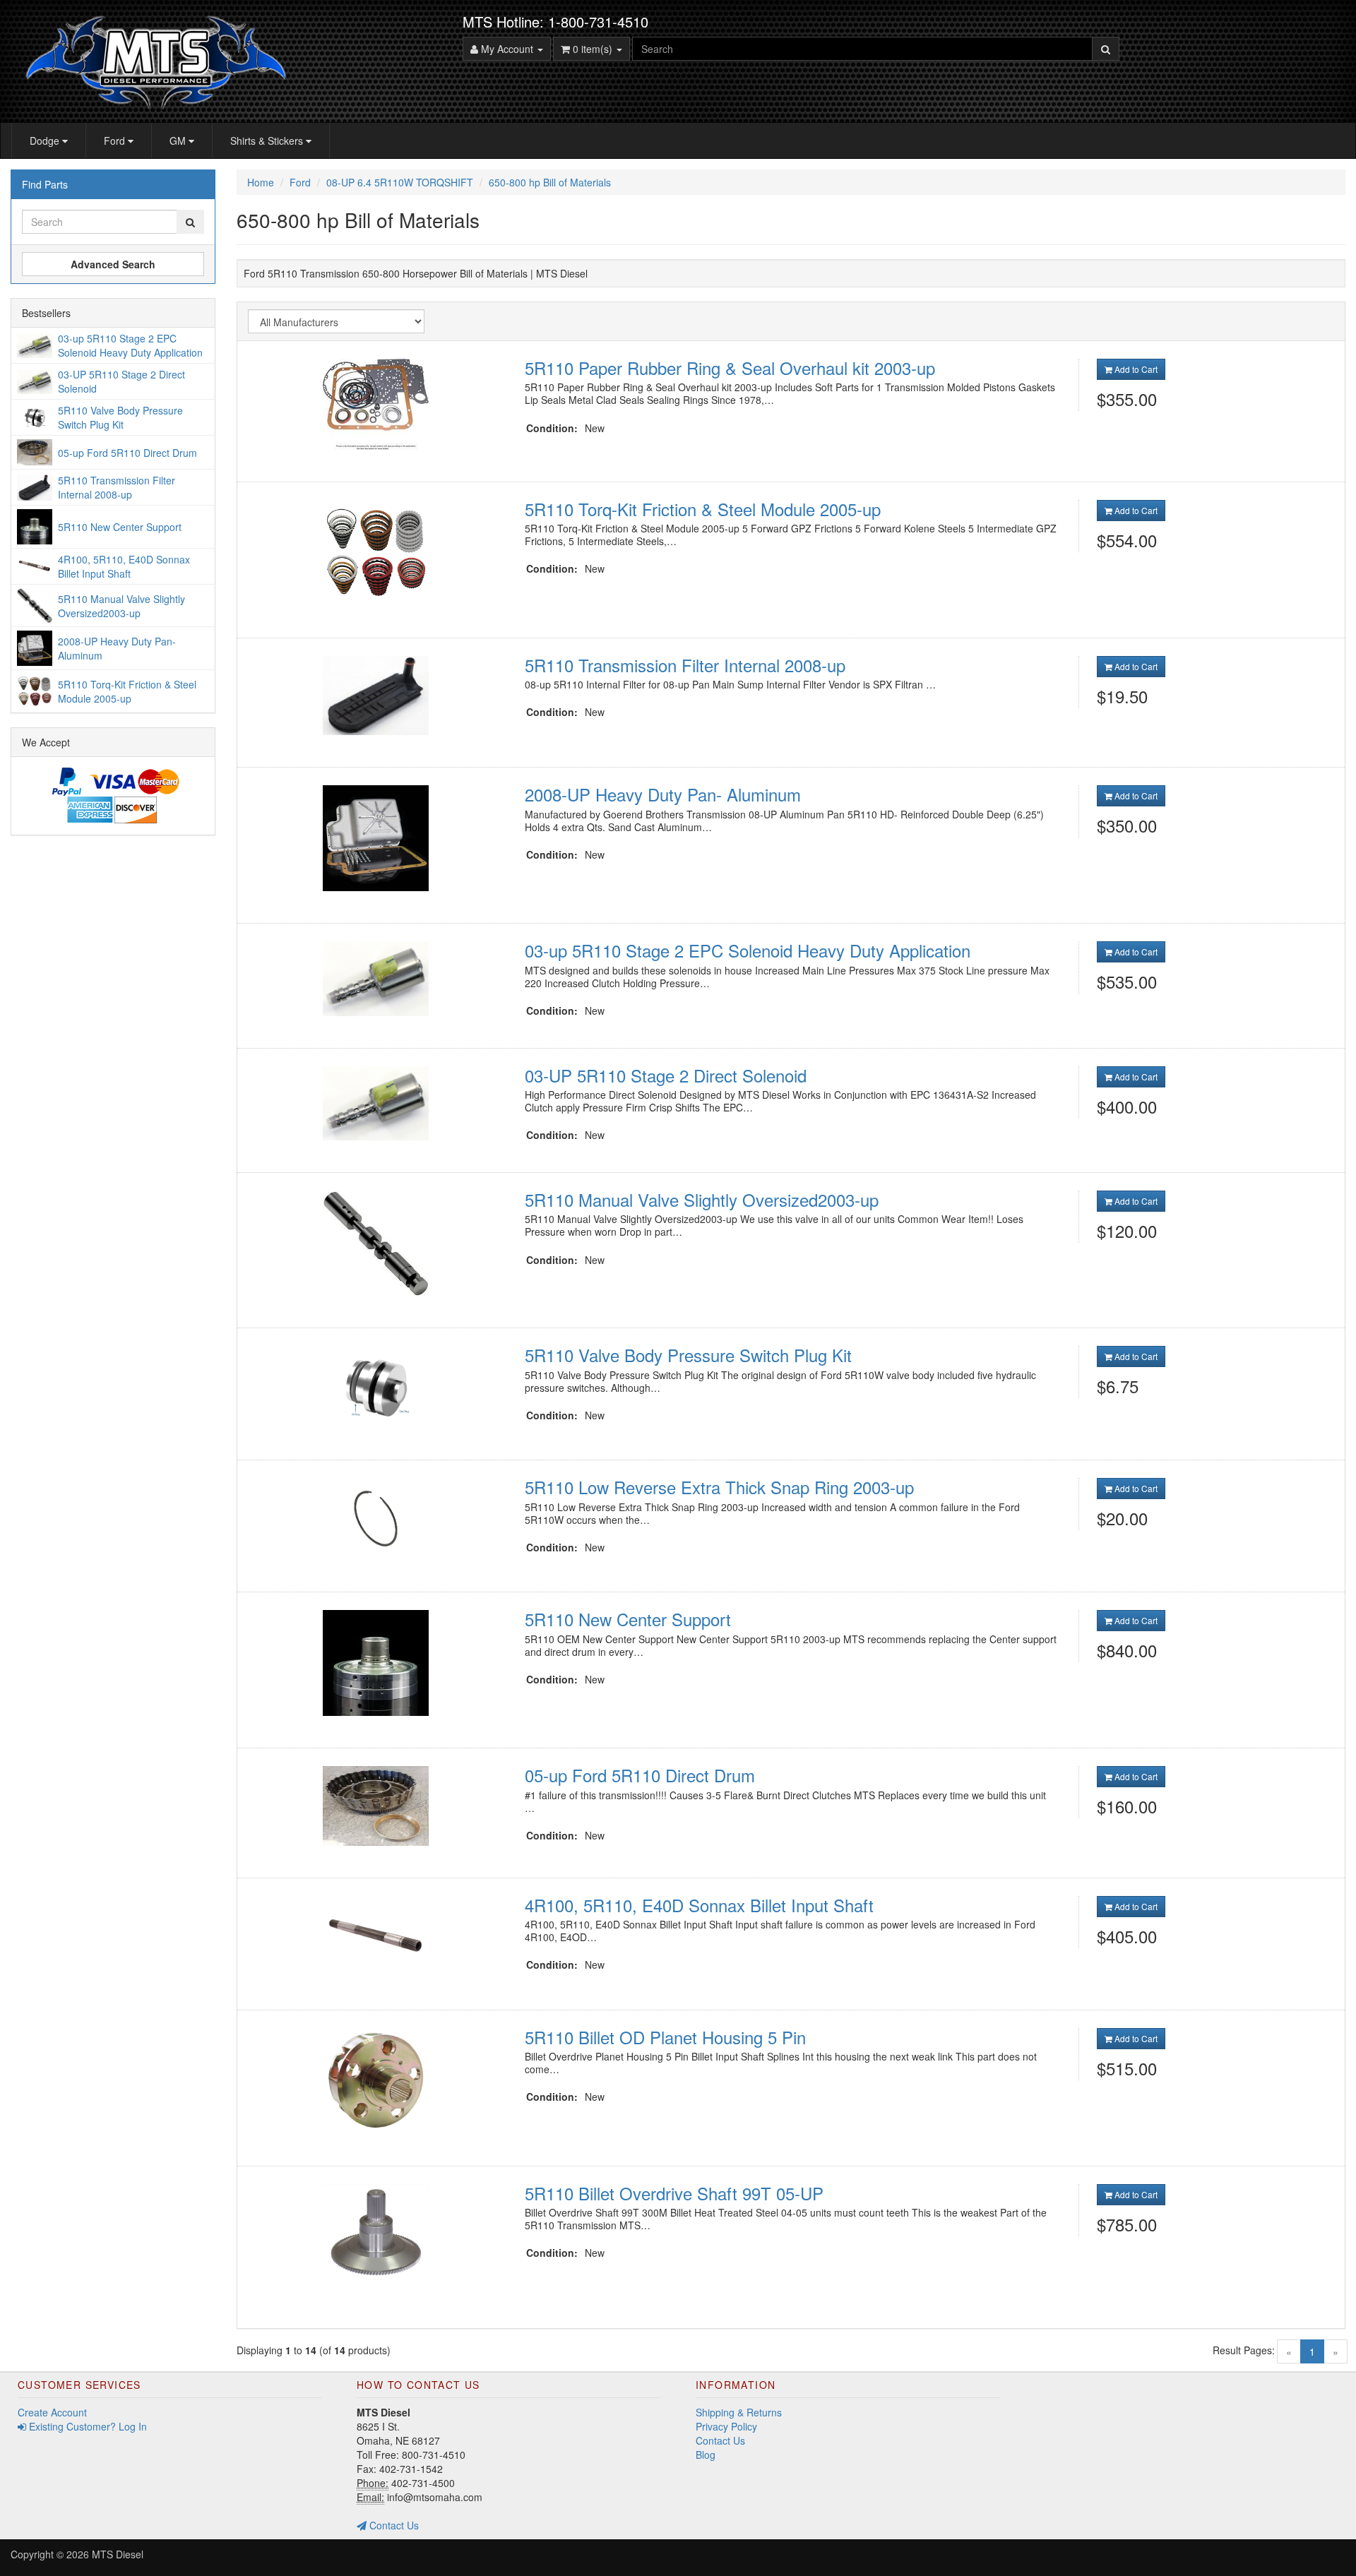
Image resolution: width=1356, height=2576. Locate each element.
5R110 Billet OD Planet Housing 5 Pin (665, 2037)
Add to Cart (1135, 369)
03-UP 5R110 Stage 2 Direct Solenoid (666, 1075)
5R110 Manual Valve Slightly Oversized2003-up (702, 1199)
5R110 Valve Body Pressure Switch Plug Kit (688, 1355)
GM (179, 141)
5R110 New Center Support (628, 1619)
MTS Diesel (118, 2554)
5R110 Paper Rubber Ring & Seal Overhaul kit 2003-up (730, 368)
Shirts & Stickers (268, 141)
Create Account (52, 2412)
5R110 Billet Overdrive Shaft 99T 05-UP (674, 2193)
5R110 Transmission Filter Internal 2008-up (685, 665)
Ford (116, 141)
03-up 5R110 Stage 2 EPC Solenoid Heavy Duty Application (748, 950)
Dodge (46, 141)
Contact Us (393, 2525)
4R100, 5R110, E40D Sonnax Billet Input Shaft (699, 1905)
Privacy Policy (726, 2426)
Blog (706, 2455)
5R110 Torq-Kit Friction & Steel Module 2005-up (703, 509)
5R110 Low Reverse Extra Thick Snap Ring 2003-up (719, 1487)
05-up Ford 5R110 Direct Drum (640, 1775)
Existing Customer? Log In (87, 2426)
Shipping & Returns (739, 2412)
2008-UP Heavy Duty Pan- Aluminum (663, 794)
